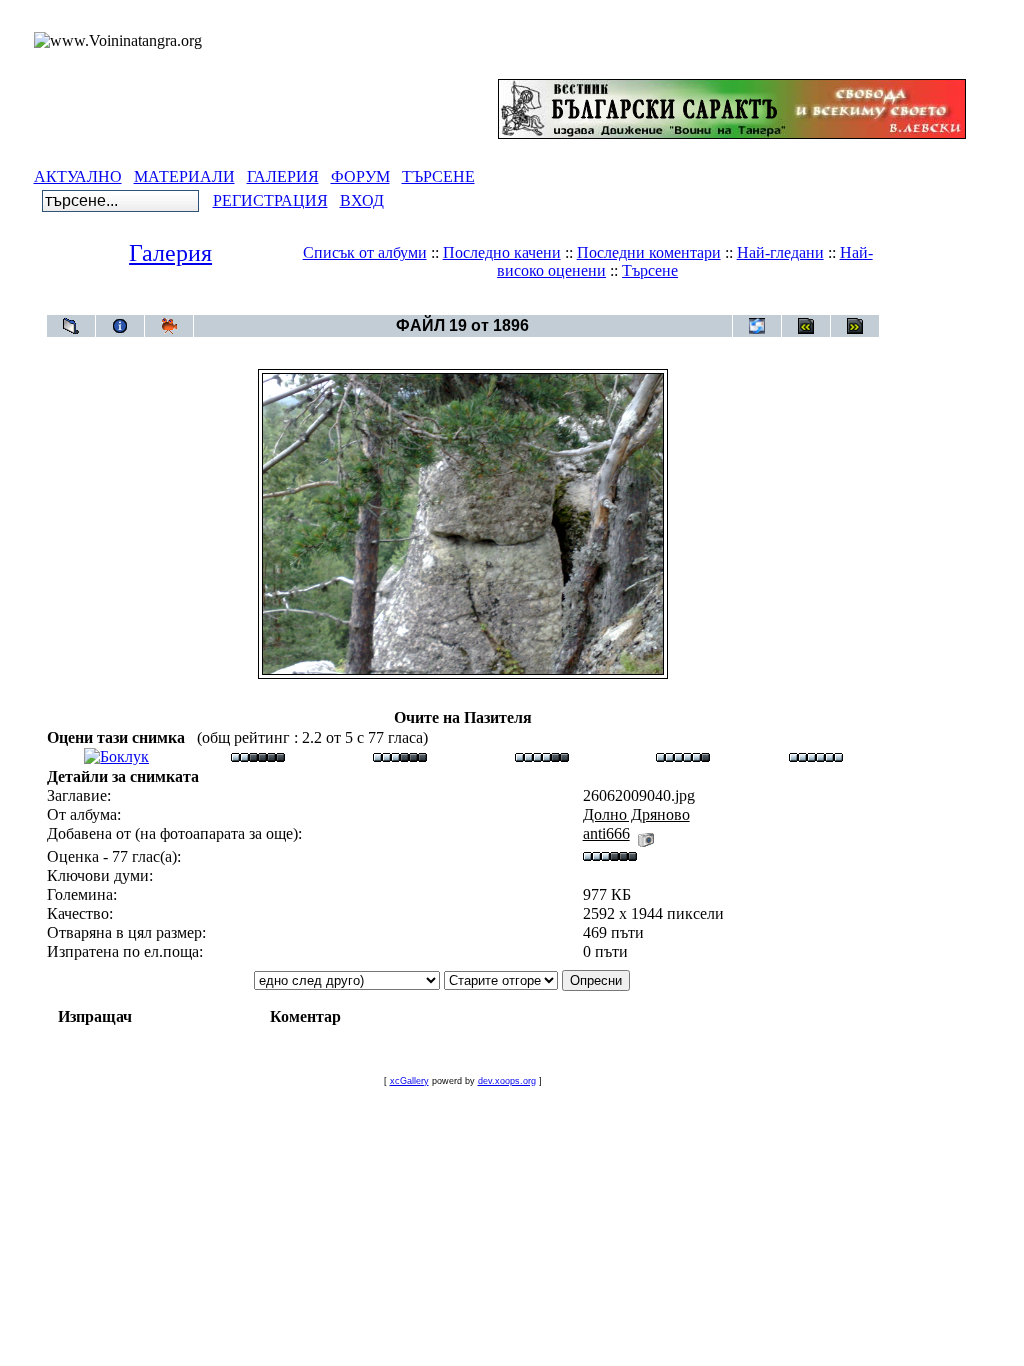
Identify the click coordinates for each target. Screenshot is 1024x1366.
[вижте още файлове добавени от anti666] (646, 833)
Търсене (650, 270)
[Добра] (542, 756)
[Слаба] (258, 756)
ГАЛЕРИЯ (283, 176)
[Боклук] (116, 756)
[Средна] (400, 756)
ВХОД (362, 200)
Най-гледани (780, 252)
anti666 (606, 833)
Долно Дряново (499, 304)
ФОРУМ (360, 176)
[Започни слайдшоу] (169, 326)
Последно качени (502, 252)
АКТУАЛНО (78, 176)
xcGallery (409, 1081)
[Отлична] (683, 756)
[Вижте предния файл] (806, 326)
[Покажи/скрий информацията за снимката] (120, 326)
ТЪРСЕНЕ (438, 176)
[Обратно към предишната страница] (71, 326)
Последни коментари (649, 252)
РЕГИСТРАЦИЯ (270, 200)
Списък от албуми (365, 252)
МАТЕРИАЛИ (184, 176)
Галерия (170, 253)
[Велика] (816, 756)
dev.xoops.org (507, 1081)
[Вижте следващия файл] (855, 326)
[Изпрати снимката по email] (757, 326)
